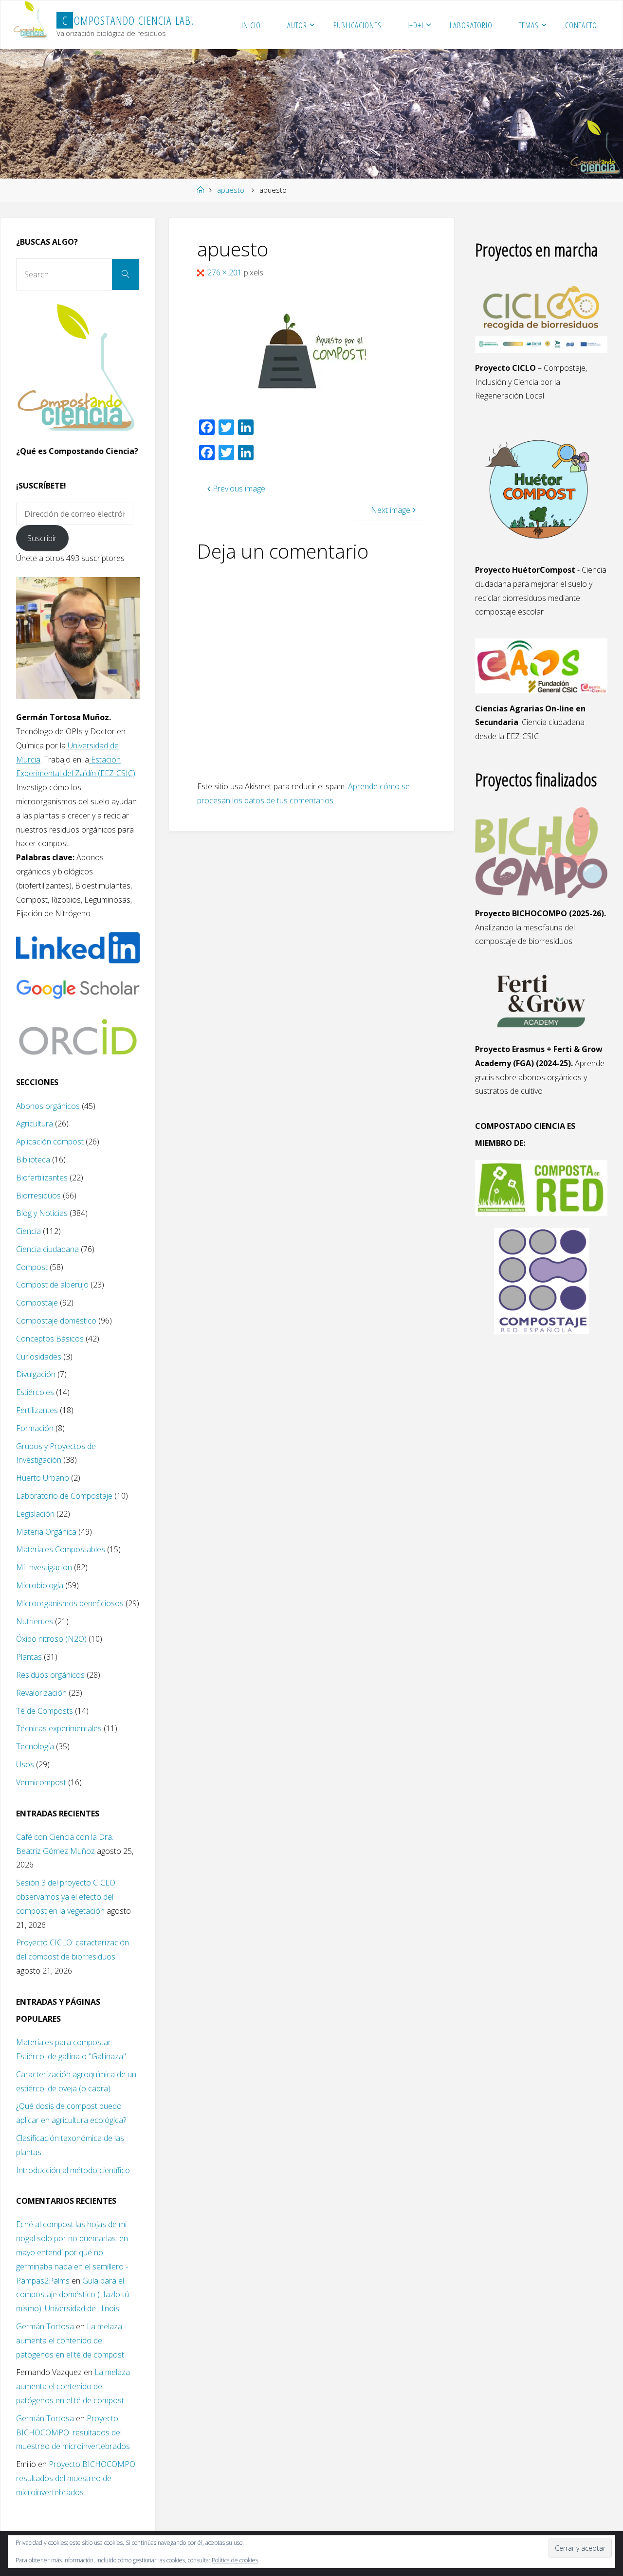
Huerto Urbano (43, 1478)
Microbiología (40, 1585)
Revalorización (41, 1693)
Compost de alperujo (52, 1285)
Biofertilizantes (42, 1178)
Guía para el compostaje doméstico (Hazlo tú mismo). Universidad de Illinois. (73, 2295)
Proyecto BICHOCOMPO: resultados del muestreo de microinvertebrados (73, 2432)
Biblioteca (33, 1160)
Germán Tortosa (45, 2326)
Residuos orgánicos (50, 1675)
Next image (391, 510)
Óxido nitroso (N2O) (51, 1639)
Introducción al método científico (73, 2170)
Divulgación (36, 1374)
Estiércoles (35, 1392)
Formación (35, 1428)
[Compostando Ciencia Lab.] (31, 20)
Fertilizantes (37, 1410)
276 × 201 (226, 272)
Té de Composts (45, 1711)
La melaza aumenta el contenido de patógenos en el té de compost (70, 2340)
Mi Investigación (44, 1567)
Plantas (29, 1657)
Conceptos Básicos (50, 1339)
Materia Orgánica (46, 1532)
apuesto (231, 190)
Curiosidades (39, 1357)
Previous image (239, 489)
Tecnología (35, 1746)
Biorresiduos (38, 1196)
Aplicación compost (50, 1142)
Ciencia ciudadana (47, 1249)
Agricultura (35, 1124)
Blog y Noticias (42, 1213)
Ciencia (28, 1231)
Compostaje (37, 1303)
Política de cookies (235, 2560)
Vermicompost (41, 1782)
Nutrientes (35, 1621)
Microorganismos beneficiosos (70, 1603)
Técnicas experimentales (59, 1728)
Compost (32, 1267)
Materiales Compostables (61, 1549)
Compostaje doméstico (56, 1321)
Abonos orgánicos (48, 1106)
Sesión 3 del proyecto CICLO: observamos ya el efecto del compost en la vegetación (66, 1897)
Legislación (35, 1514)
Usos (25, 1764)
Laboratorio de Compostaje (64, 1496)
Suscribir (42, 538)
